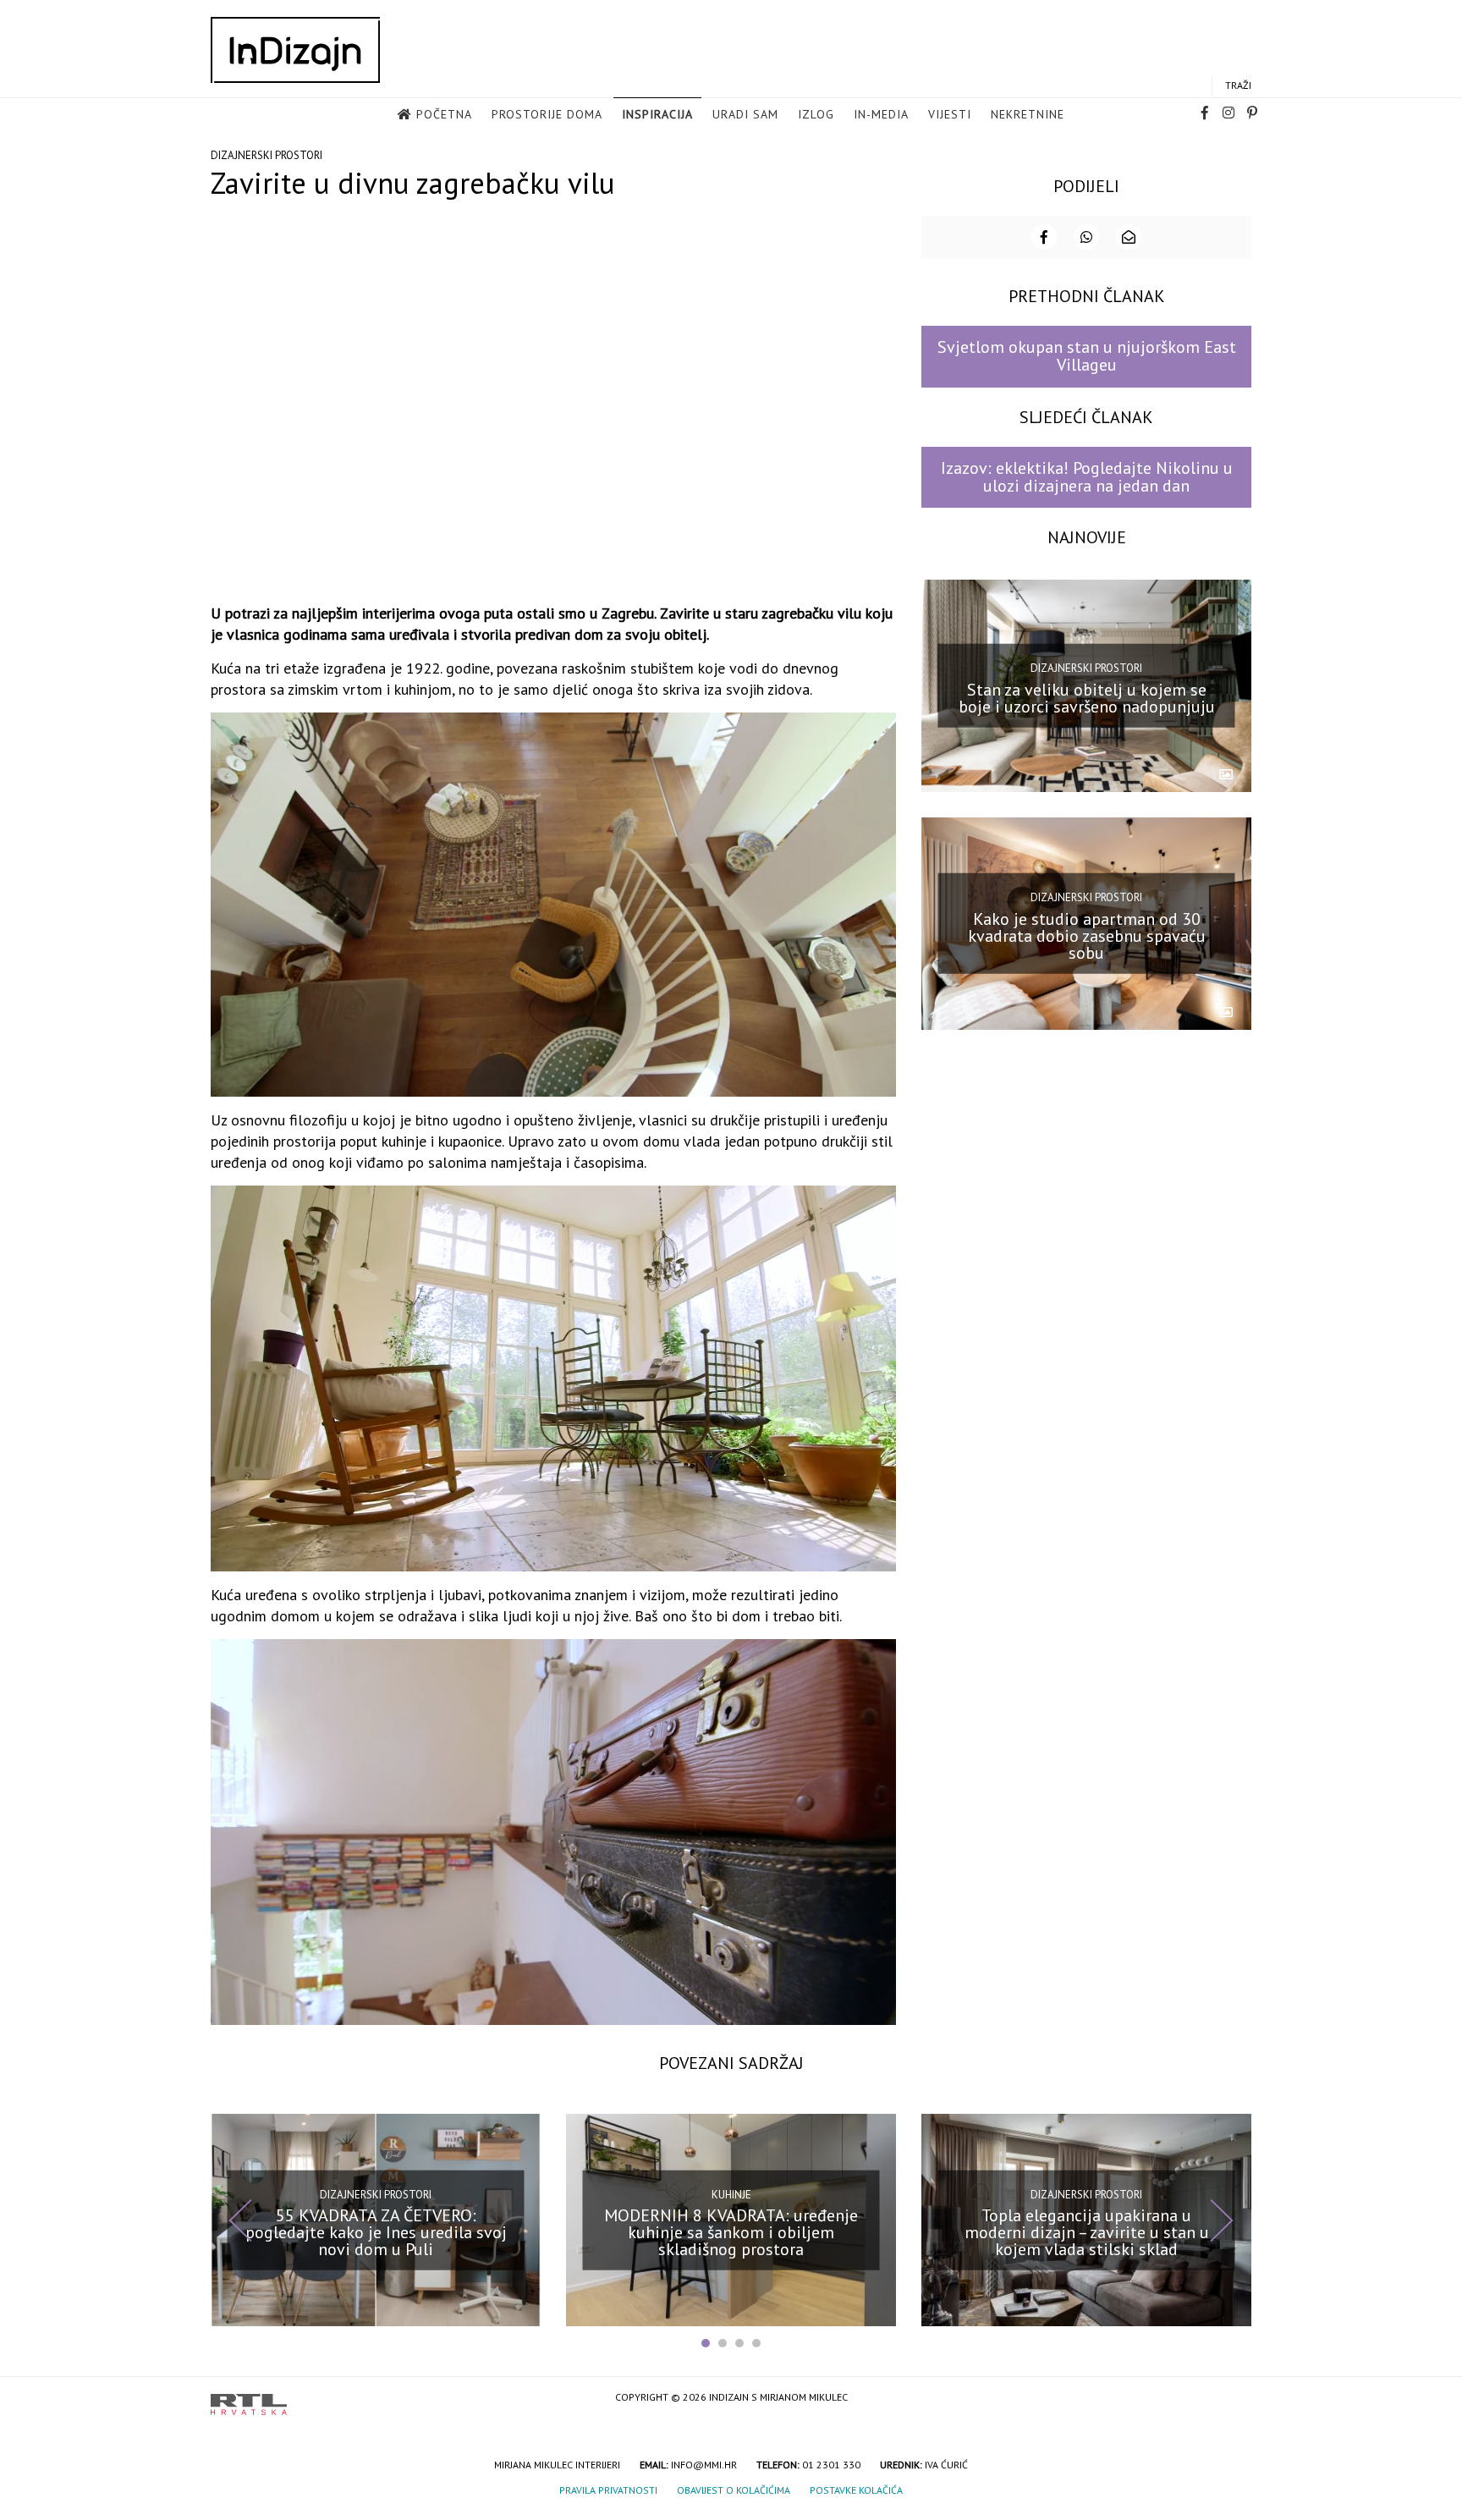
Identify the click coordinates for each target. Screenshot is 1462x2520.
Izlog (816, 114)
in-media (881, 114)
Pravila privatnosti (608, 2490)
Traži (1238, 85)
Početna (444, 114)
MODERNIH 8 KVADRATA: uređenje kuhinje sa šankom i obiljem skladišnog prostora (731, 2232)
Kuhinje (731, 2194)
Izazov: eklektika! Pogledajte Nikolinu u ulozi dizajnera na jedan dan (1087, 477)
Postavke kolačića (856, 2490)
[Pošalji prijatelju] (1129, 237)
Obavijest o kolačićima (734, 2490)
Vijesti (950, 114)
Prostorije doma (547, 114)
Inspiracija (657, 114)
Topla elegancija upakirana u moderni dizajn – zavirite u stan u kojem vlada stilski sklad (1087, 2232)
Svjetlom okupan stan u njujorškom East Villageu (1087, 356)
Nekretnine (1028, 114)
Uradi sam (745, 114)
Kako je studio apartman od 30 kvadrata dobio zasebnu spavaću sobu (1087, 935)
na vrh (1234, 2399)
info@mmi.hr (704, 2465)
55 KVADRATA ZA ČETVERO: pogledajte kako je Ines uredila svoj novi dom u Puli (376, 2232)
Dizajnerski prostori (267, 155)
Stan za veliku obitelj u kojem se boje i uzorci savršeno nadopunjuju (1087, 698)
